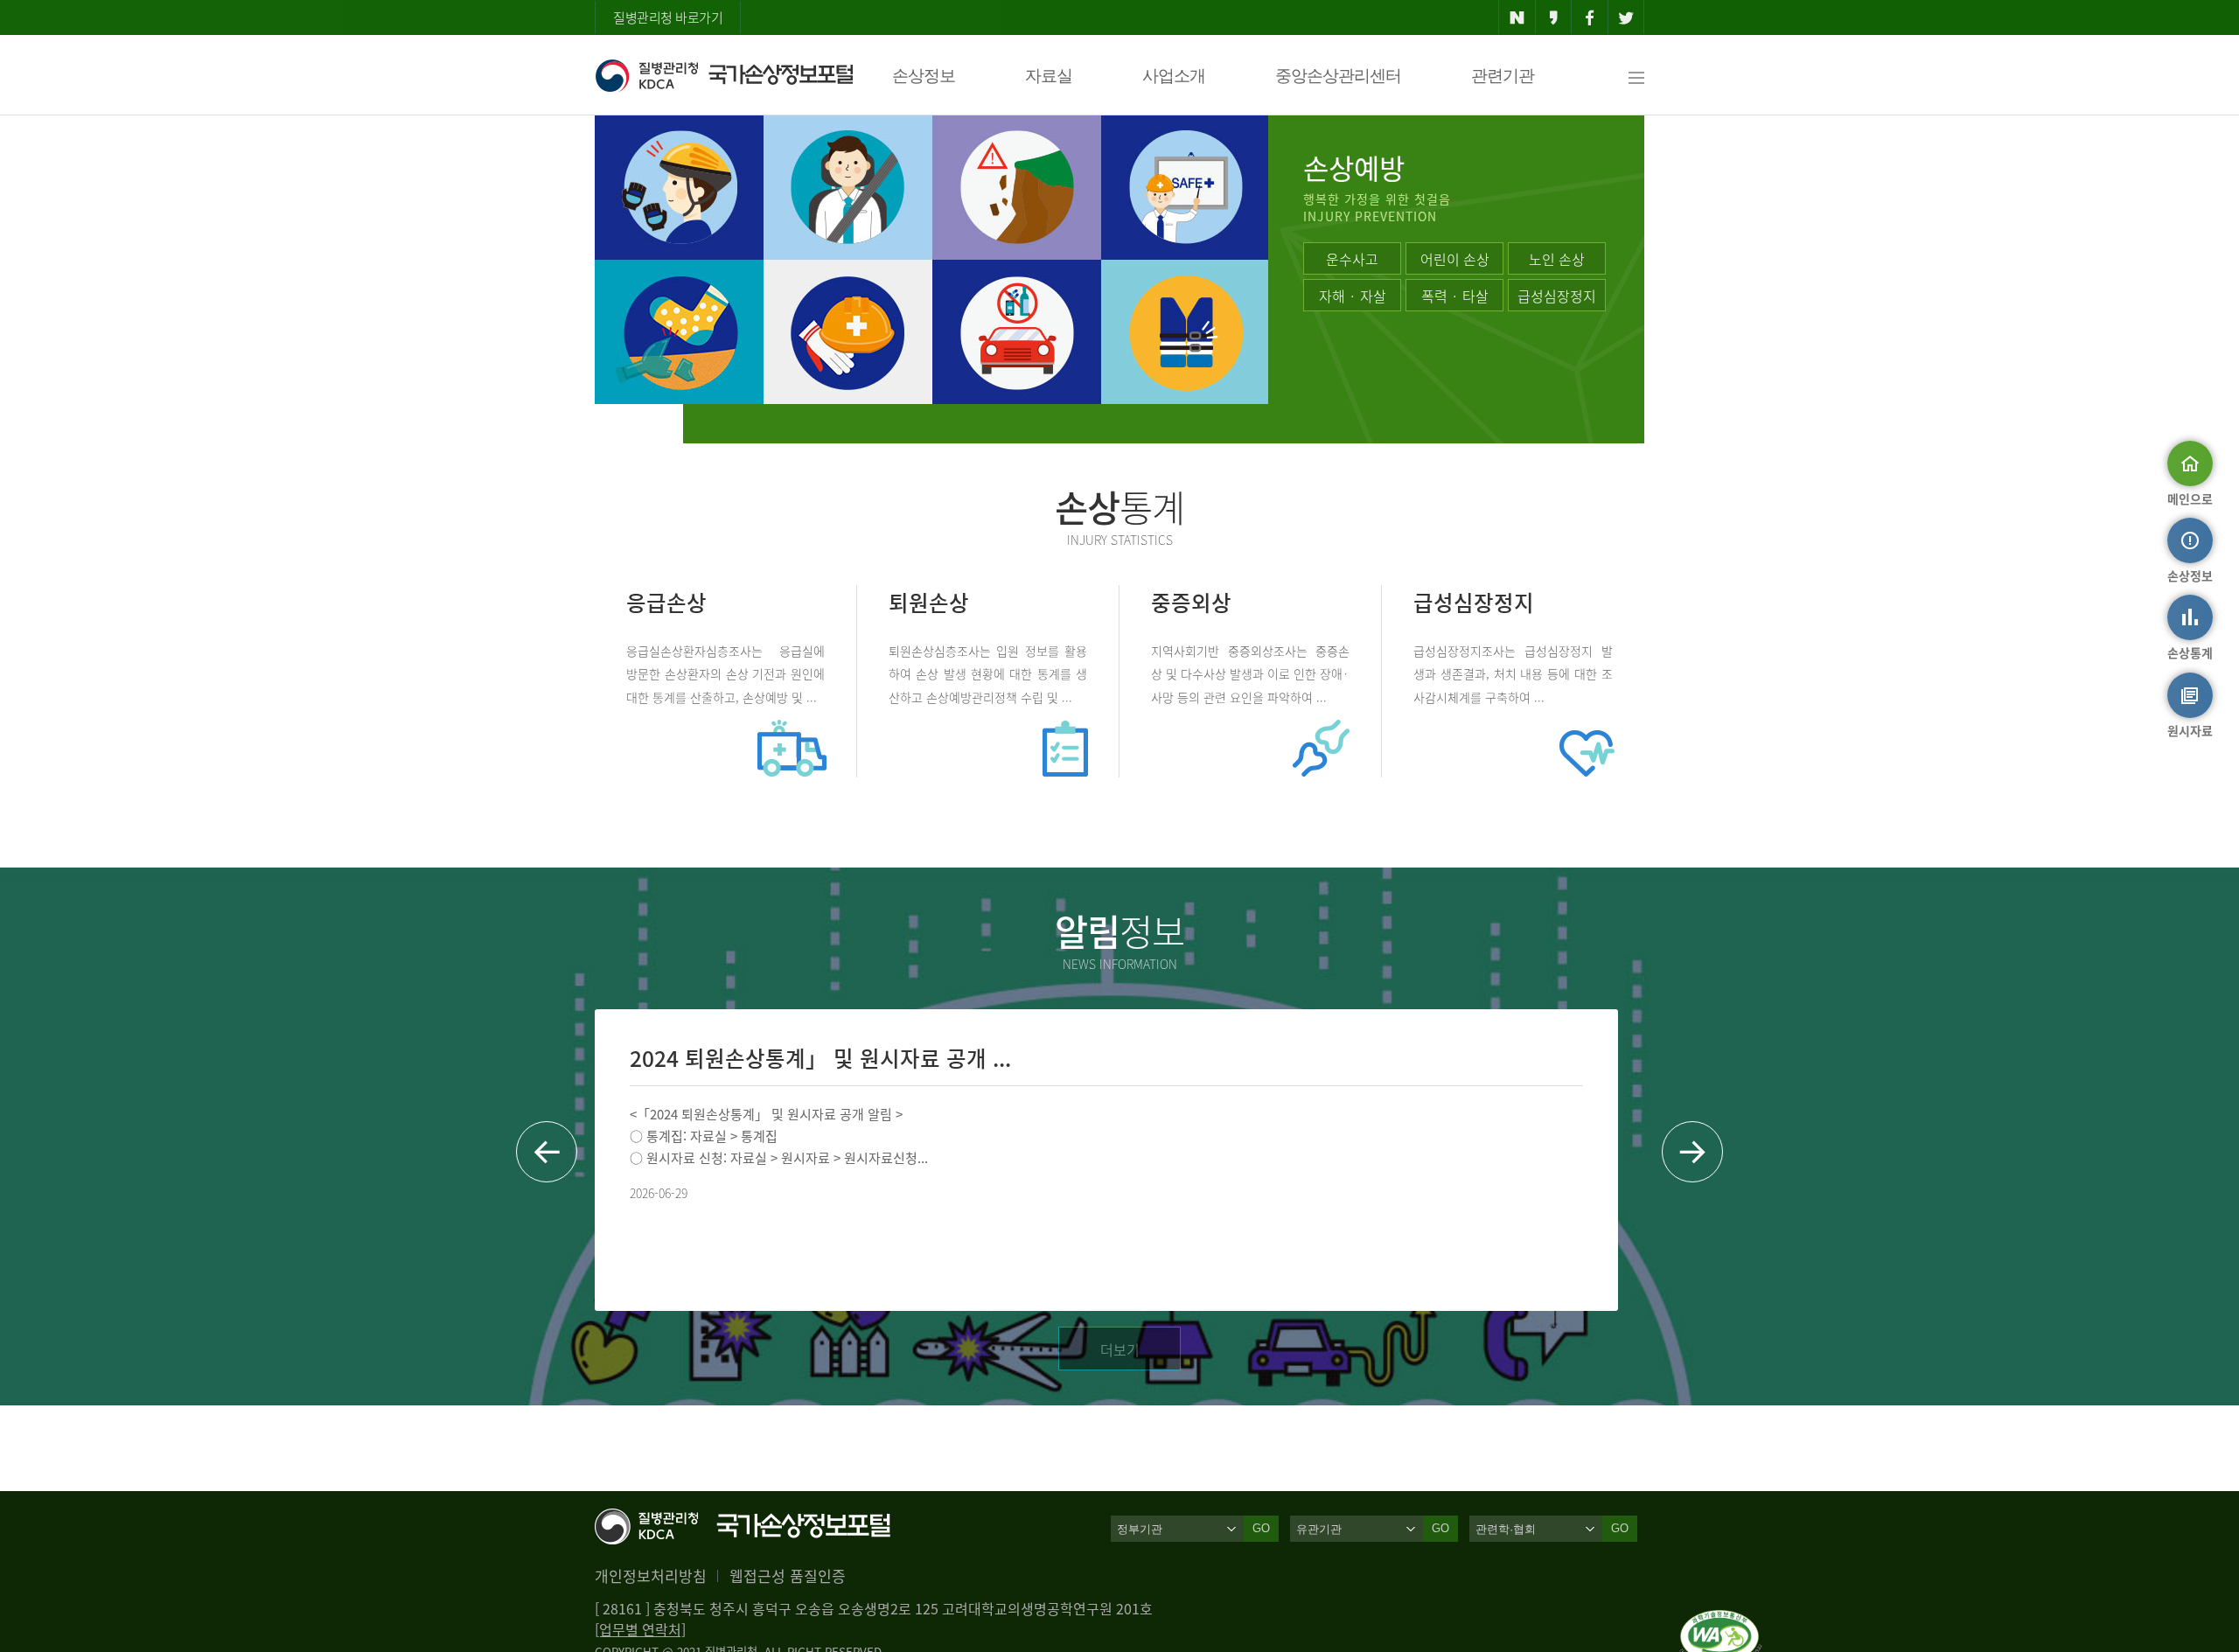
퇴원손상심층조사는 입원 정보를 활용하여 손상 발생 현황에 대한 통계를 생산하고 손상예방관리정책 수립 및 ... (988, 673)
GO (1261, 1528)
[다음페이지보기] (1692, 1152)
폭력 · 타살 (1455, 296)
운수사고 (1352, 259)
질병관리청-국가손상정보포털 (724, 75)
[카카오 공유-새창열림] (1554, 17)
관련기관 (1503, 76)
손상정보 (924, 76)
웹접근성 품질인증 (788, 1575)
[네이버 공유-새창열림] (1517, 17)
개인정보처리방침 (651, 1575)
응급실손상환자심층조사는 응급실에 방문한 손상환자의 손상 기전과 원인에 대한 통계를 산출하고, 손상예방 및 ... (725, 673)
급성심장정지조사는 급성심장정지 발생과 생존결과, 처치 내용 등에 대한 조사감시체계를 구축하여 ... (1513, 673)
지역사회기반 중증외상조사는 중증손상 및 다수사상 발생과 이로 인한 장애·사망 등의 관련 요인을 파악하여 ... (1250, 673)
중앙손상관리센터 (1338, 76)
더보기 (1120, 1349)
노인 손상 (1557, 259)
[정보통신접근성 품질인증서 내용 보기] (1721, 1621)
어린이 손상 (1455, 259)
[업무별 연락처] (640, 1629)
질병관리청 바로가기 (668, 17)
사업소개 (1174, 76)
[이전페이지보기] (547, 1152)
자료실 (1049, 76)
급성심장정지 (1557, 296)
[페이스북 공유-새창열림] (1590, 17)
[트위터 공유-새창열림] (1626, 17)
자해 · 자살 (1353, 296)
